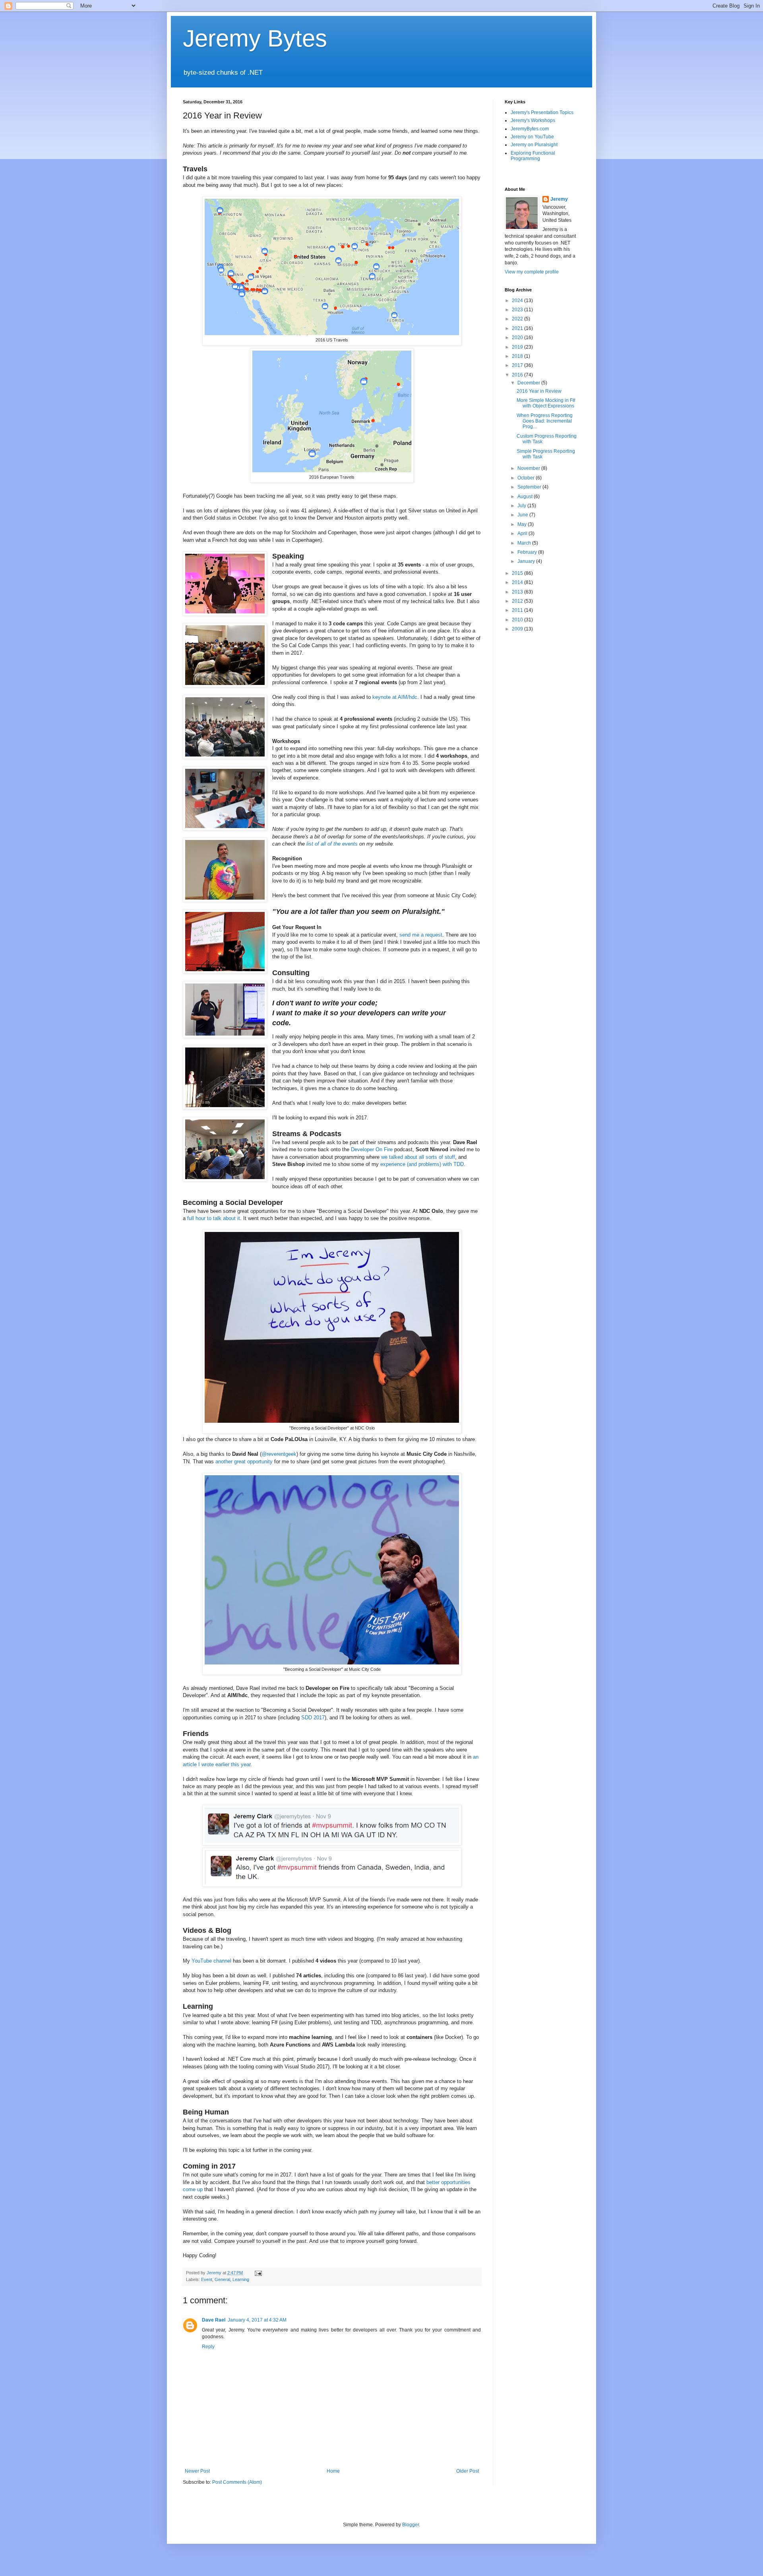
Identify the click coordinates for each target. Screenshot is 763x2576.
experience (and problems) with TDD (422, 1164)
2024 (518, 301)
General (222, 2279)
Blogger (411, 2525)
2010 (518, 620)
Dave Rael (214, 2320)
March (525, 543)
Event (207, 2279)
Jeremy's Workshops (533, 120)
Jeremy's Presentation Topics (542, 113)
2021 (518, 328)
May (523, 524)
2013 (518, 592)
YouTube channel (211, 1961)
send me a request (421, 935)
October (527, 478)
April (523, 533)
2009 (518, 629)
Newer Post (197, 2471)
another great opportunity (244, 1462)
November (529, 468)
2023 (518, 310)
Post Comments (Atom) (237, 2482)
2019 (518, 347)
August (526, 497)
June (523, 515)
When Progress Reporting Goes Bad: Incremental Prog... (545, 421)
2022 (518, 319)
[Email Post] (258, 2273)
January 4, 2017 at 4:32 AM (257, 2320)
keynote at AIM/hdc (395, 697)
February (528, 552)
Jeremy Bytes (255, 38)
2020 (518, 338)
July (522, 506)
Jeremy (559, 199)
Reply (208, 2347)
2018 (518, 356)
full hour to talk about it (214, 1218)
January (527, 561)
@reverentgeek (279, 1454)
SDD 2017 (313, 1718)
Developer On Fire (372, 1149)
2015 (518, 573)
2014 (518, 582)
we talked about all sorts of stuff (418, 1157)
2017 (518, 365)
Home (333, 2471)
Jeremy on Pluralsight (534, 145)
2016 (518, 375)
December (529, 383)
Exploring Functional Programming (533, 156)
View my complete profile (532, 272)
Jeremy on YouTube (532, 137)
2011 (518, 610)
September (530, 487)
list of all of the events (332, 844)
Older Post (468, 2471)
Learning (241, 2279)
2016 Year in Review (539, 391)
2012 (518, 601)
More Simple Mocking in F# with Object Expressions (546, 403)
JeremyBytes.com (530, 129)
